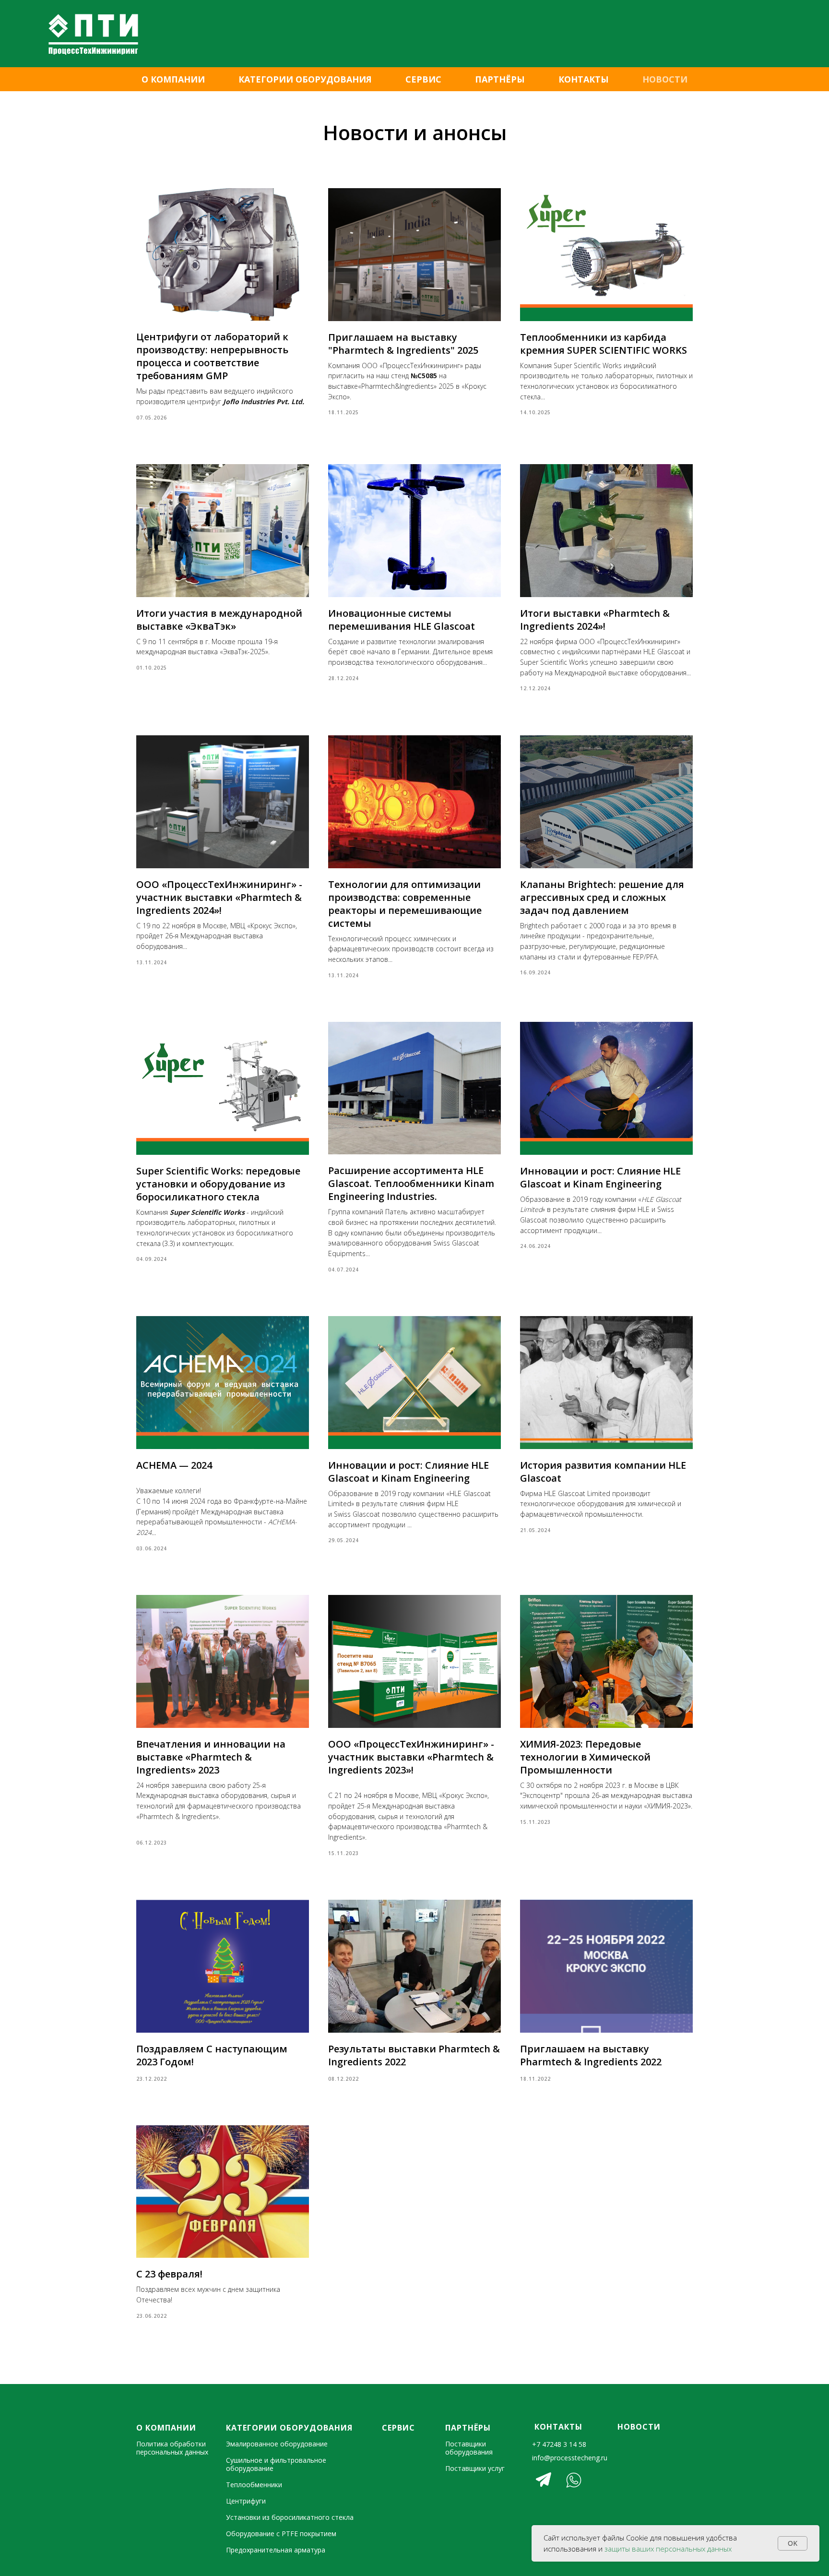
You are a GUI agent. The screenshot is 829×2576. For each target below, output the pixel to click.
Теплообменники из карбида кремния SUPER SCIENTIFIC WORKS (604, 344)
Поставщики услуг (475, 2468)
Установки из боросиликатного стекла (290, 2517)
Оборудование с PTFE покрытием (281, 2534)
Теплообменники (254, 2485)
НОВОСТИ (665, 79)
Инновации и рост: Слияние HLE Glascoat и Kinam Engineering (600, 1177)
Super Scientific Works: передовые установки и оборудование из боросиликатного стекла (218, 1184)
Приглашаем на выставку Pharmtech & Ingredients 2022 (591, 2055)
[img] (544, 2480)
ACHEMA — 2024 (174, 1465)
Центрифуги (246, 2501)
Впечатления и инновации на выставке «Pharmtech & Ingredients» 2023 (211, 1757)
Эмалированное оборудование (277, 2444)
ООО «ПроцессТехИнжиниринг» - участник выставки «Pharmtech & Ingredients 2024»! (219, 897)
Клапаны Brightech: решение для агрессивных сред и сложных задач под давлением (602, 897)
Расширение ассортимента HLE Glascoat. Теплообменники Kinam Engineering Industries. (411, 1183)
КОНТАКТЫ (584, 79)
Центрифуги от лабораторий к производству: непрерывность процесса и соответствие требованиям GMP (212, 356)
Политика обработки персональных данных (172, 2448)
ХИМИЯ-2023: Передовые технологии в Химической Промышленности (585, 1757)
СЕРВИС (423, 79)
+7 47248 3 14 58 (559, 2444)
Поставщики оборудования (469, 2448)
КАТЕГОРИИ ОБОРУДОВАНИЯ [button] (305, 79)
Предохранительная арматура (276, 2550)
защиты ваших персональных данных (668, 2549)
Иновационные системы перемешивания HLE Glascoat (402, 620)
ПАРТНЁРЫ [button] (500, 79)
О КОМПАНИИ (173, 79)
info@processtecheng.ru (570, 2458)
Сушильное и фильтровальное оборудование (276, 2464)
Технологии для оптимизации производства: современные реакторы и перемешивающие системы (405, 904)
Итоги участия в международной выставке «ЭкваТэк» (219, 620)
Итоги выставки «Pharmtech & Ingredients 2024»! (595, 620)
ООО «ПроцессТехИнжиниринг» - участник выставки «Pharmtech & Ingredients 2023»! (411, 1757)
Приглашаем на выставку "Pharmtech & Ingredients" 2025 (403, 344)
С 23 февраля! (169, 2274)
